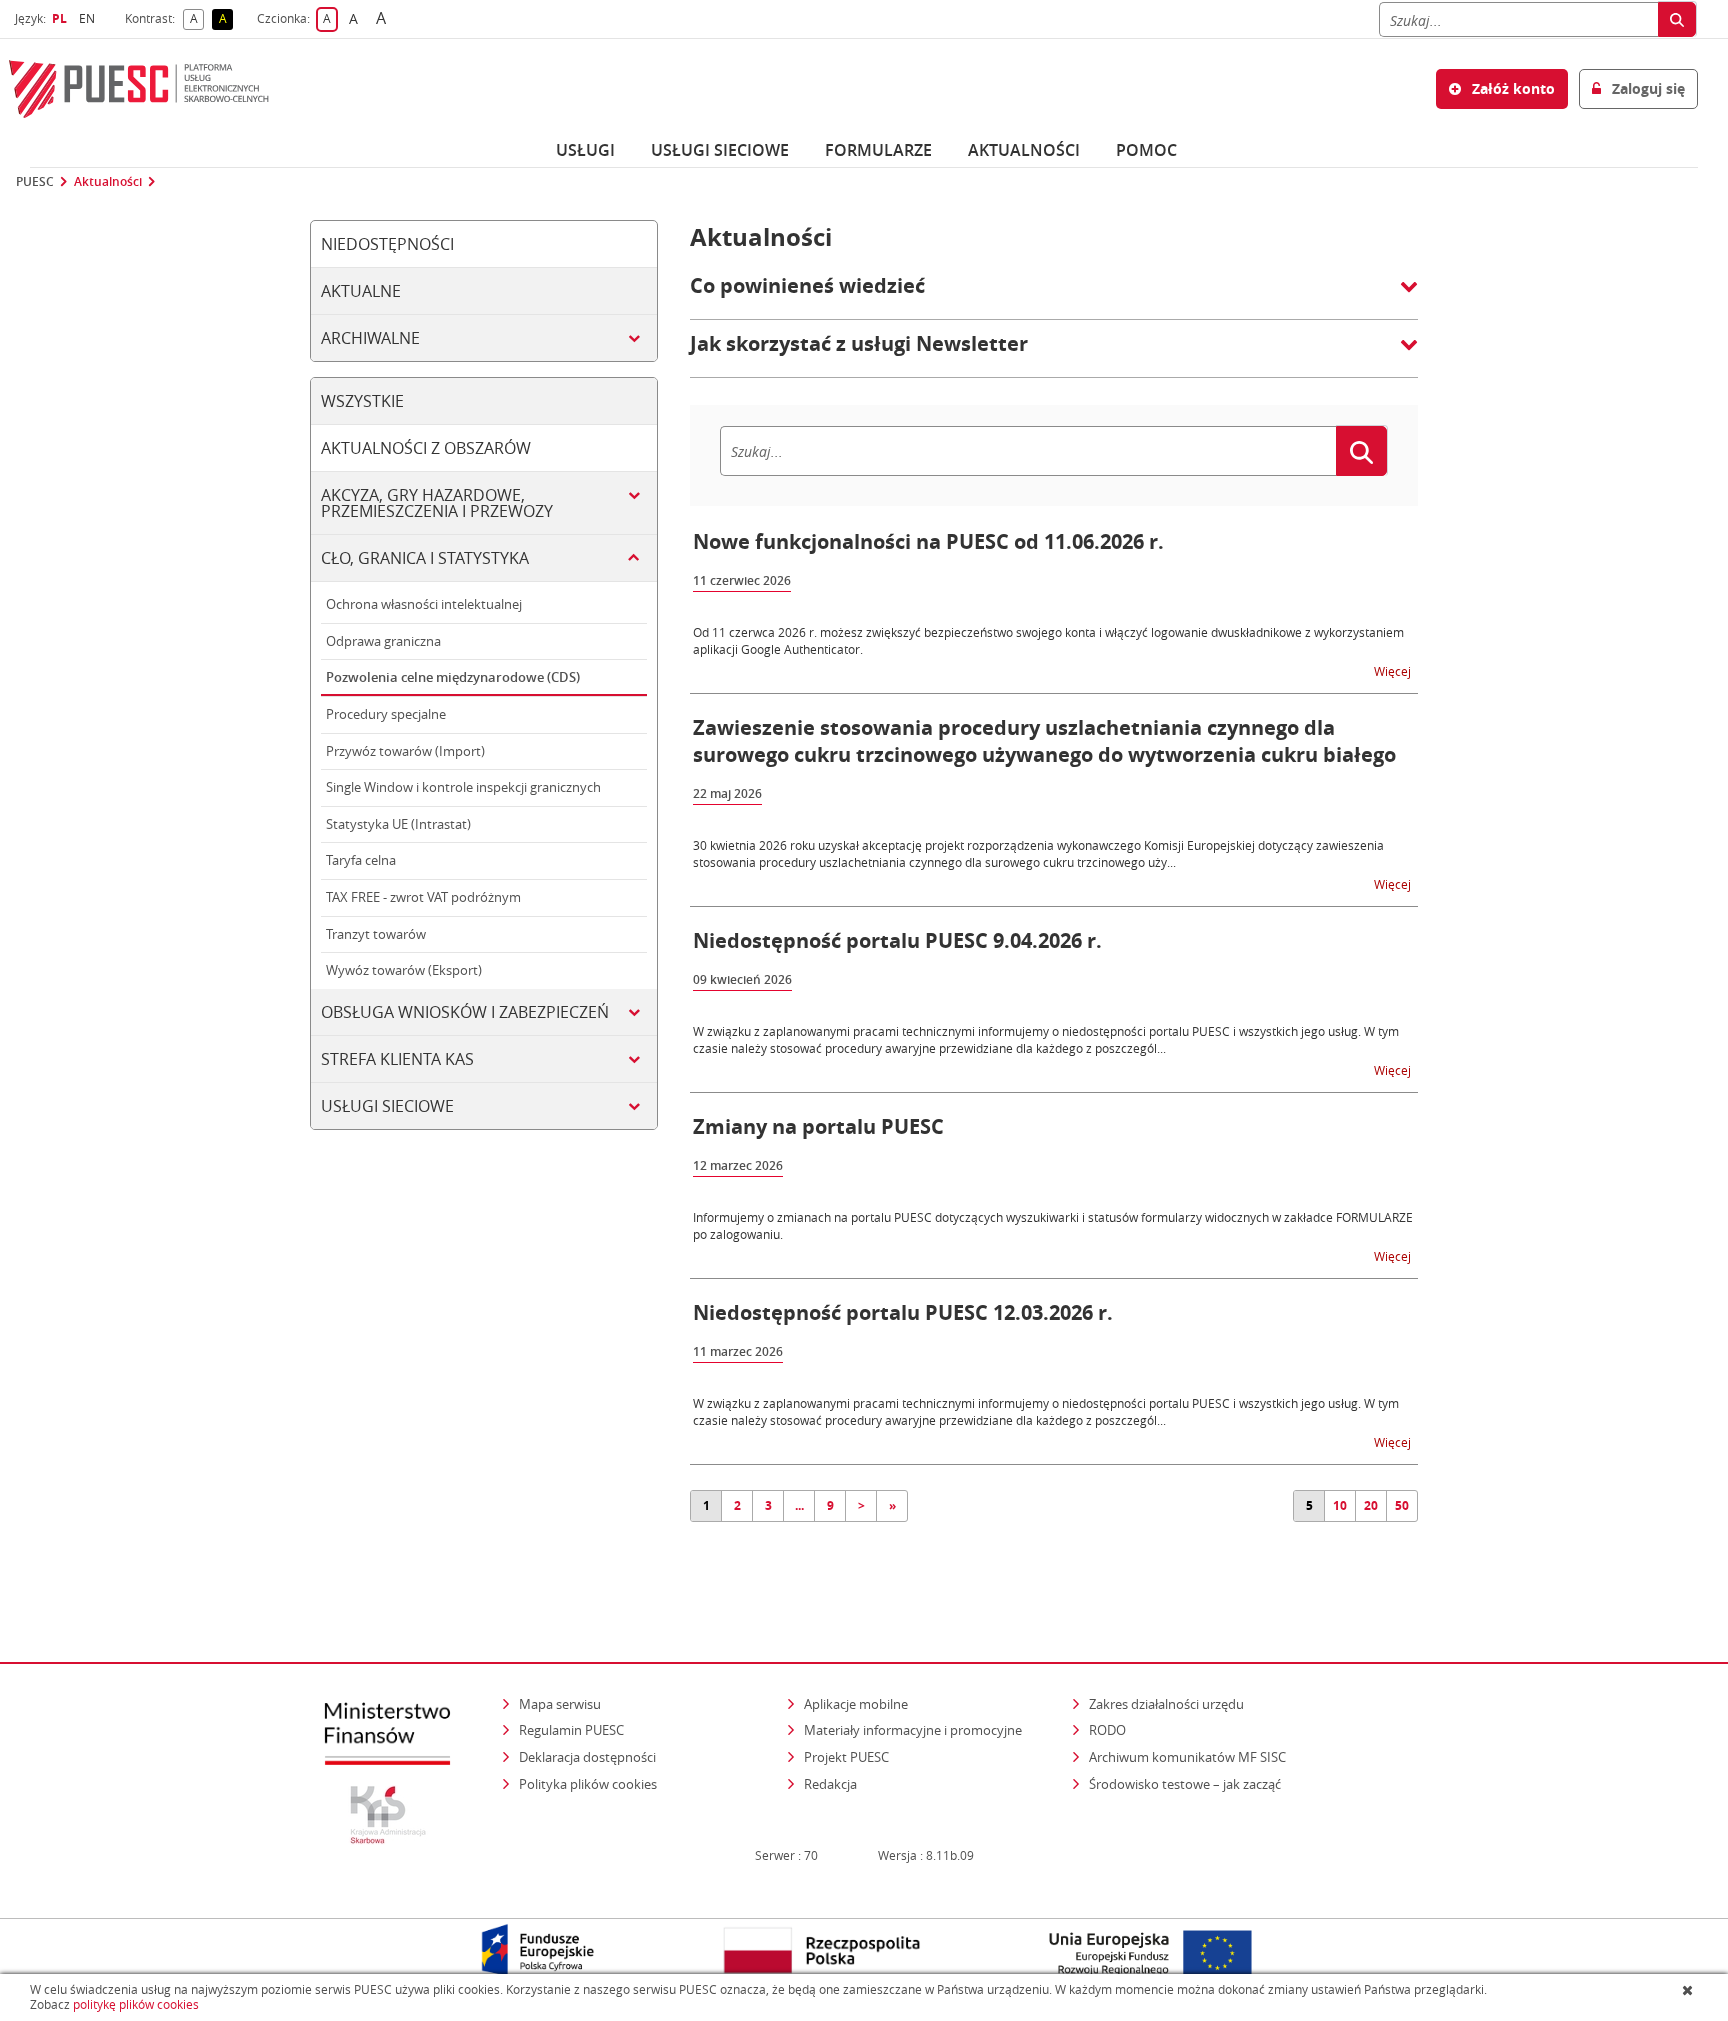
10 (1340, 1505)
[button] (1054, 296)
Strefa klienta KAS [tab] (397, 1059)
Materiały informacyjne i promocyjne (913, 1730)
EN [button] (89, 18)
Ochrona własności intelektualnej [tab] (424, 604)
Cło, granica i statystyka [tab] (425, 558)
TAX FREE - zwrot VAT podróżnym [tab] (423, 897)
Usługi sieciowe (720, 150)
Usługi (585, 150)
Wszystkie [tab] (362, 401)
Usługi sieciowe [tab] (387, 1106)
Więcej (1394, 670)
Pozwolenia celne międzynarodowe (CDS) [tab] (453, 677)
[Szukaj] (1677, 19)
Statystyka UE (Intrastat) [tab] (398, 824)
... (799, 1505)
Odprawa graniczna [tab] (383, 641)
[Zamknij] (1689, 1990)
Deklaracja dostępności (587, 1757)
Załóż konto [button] (1511, 88)
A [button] (197, 19)
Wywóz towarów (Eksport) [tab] (404, 970)
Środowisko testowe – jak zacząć (1186, 1783)
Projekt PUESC (846, 1757)
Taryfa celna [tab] (361, 860)
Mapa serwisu (560, 1704)
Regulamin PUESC (571, 1730)
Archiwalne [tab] (370, 338)
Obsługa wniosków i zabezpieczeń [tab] (465, 1012)
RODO (1107, 1730)
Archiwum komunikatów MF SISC (1187, 1757)
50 (1402, 1505)
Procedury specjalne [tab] (386, 714)
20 (1371, 1505)
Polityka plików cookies (588, 1784)
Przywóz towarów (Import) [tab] (405, 751)
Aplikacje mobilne (856, 1704)
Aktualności (1024, 150)
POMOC (1146, 150)
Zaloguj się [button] (1646, 88)
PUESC (35, 182)
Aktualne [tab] (361, 291)
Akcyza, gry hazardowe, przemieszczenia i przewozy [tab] (437, 503)
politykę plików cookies (136, 2004)
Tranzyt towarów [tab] (376, 934)
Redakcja (830, 1784)
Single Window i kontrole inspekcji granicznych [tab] (463, 787)
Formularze (878, 150)
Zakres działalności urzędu (1168, 1703)
